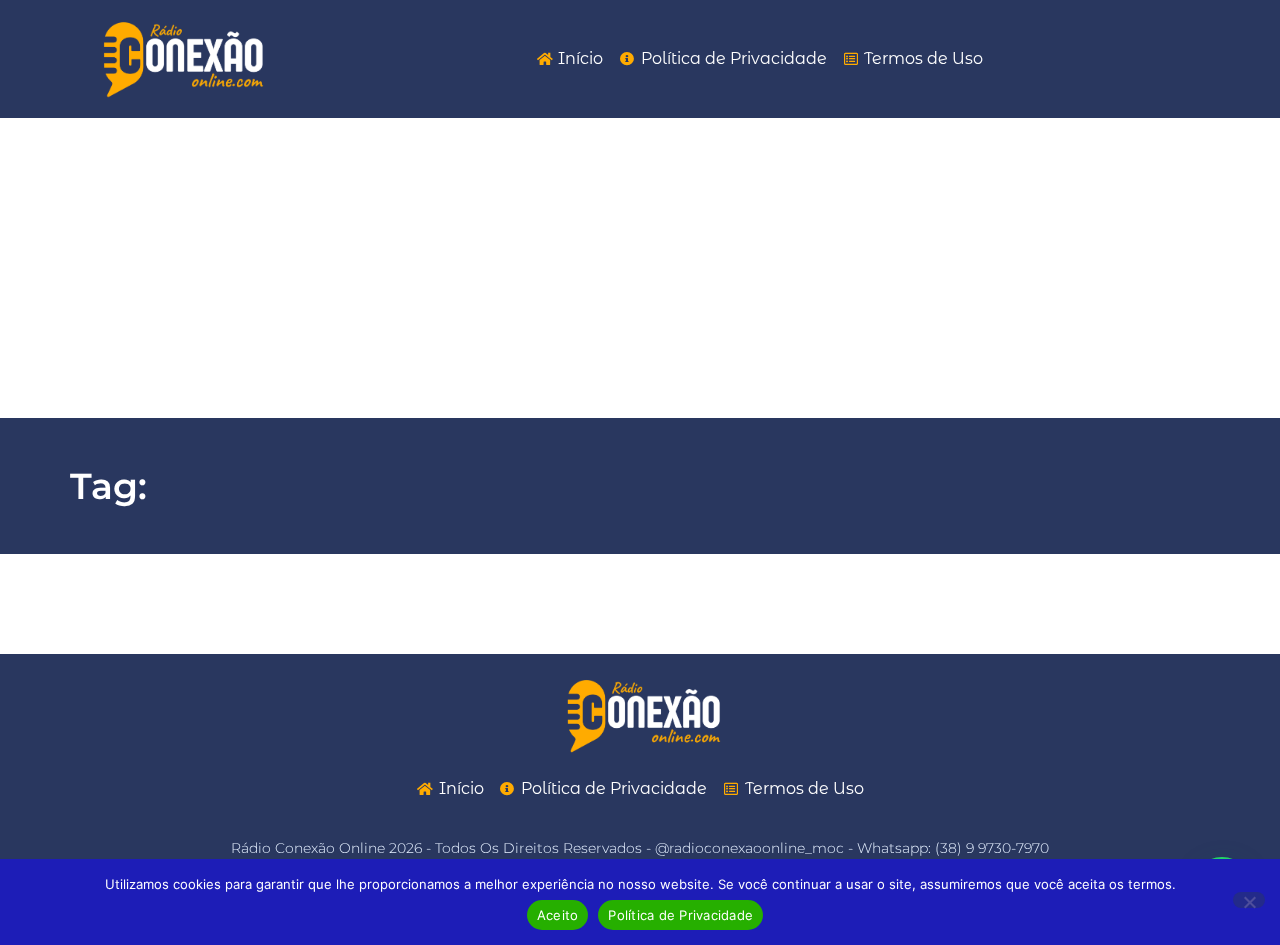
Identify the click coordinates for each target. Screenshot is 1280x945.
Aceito (558, 915)
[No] (1249, 900)
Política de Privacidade (680, 915)
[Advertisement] (640, 268)
